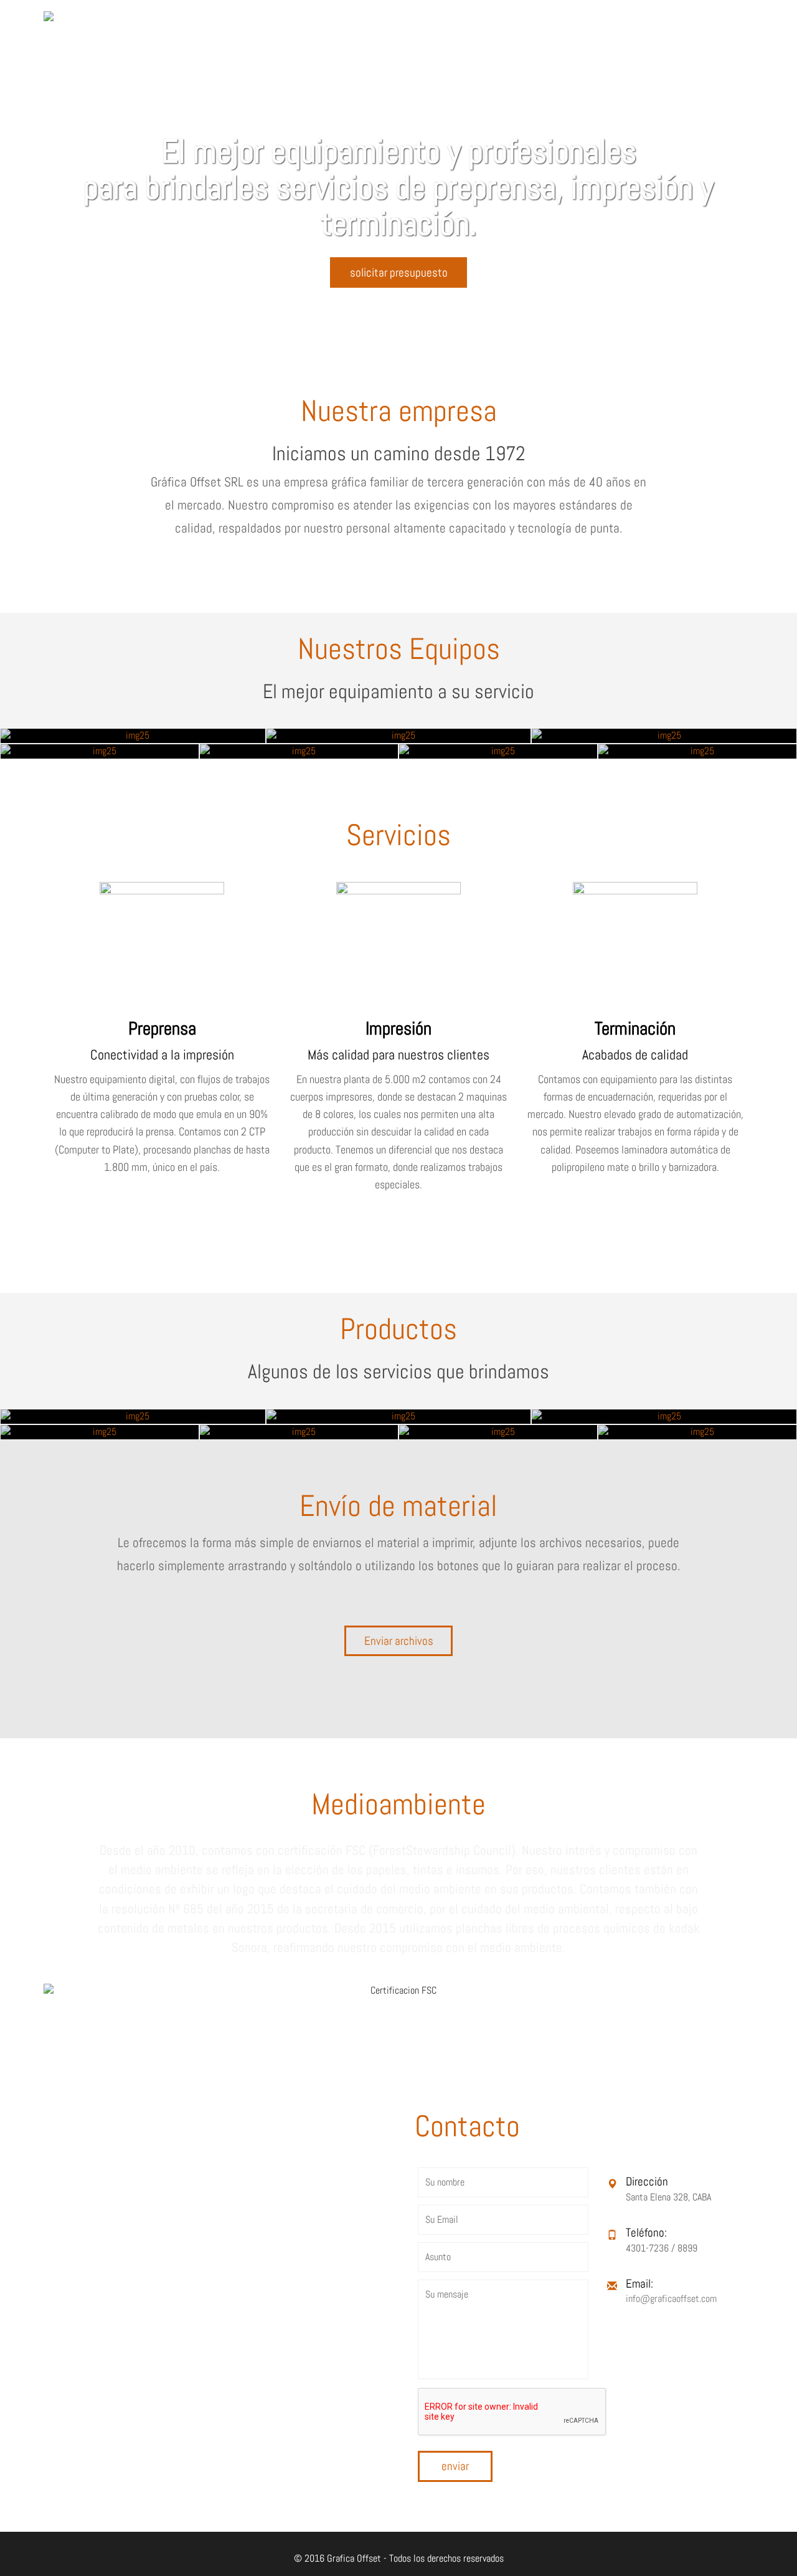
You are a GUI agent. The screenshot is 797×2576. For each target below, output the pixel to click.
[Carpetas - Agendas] (498, 1432)
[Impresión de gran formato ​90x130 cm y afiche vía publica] (697, 1432)
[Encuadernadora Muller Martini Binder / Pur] (697, 751)
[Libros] (133, 1417)
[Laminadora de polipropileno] (399, 736)
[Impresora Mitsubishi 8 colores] (133, 736)
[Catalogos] (664, 1417)
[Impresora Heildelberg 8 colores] (664, 736)
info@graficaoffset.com (671, 2299)
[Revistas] (399, 1417)
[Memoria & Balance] (100, 1432)
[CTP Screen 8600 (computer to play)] (498, 751)
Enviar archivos (399, 1641)
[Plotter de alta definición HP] (100, 751)
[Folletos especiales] (299, 1432)
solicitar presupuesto (399, 272)
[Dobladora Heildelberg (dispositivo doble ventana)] (299, 751)
